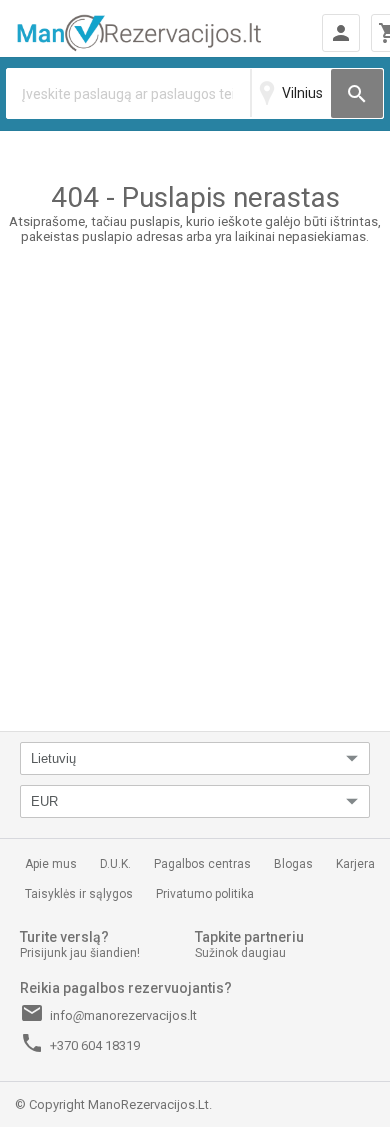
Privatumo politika (205, 894)
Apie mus (51, 864)
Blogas (293, 864)
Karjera (355, 864)
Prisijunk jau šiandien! (80, 953)
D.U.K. (115, 864)
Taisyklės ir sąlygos (79, 894)
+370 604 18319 (80, 1043)
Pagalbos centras (202, 864)
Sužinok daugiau (240, 953)
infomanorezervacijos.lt (108, 1013)
